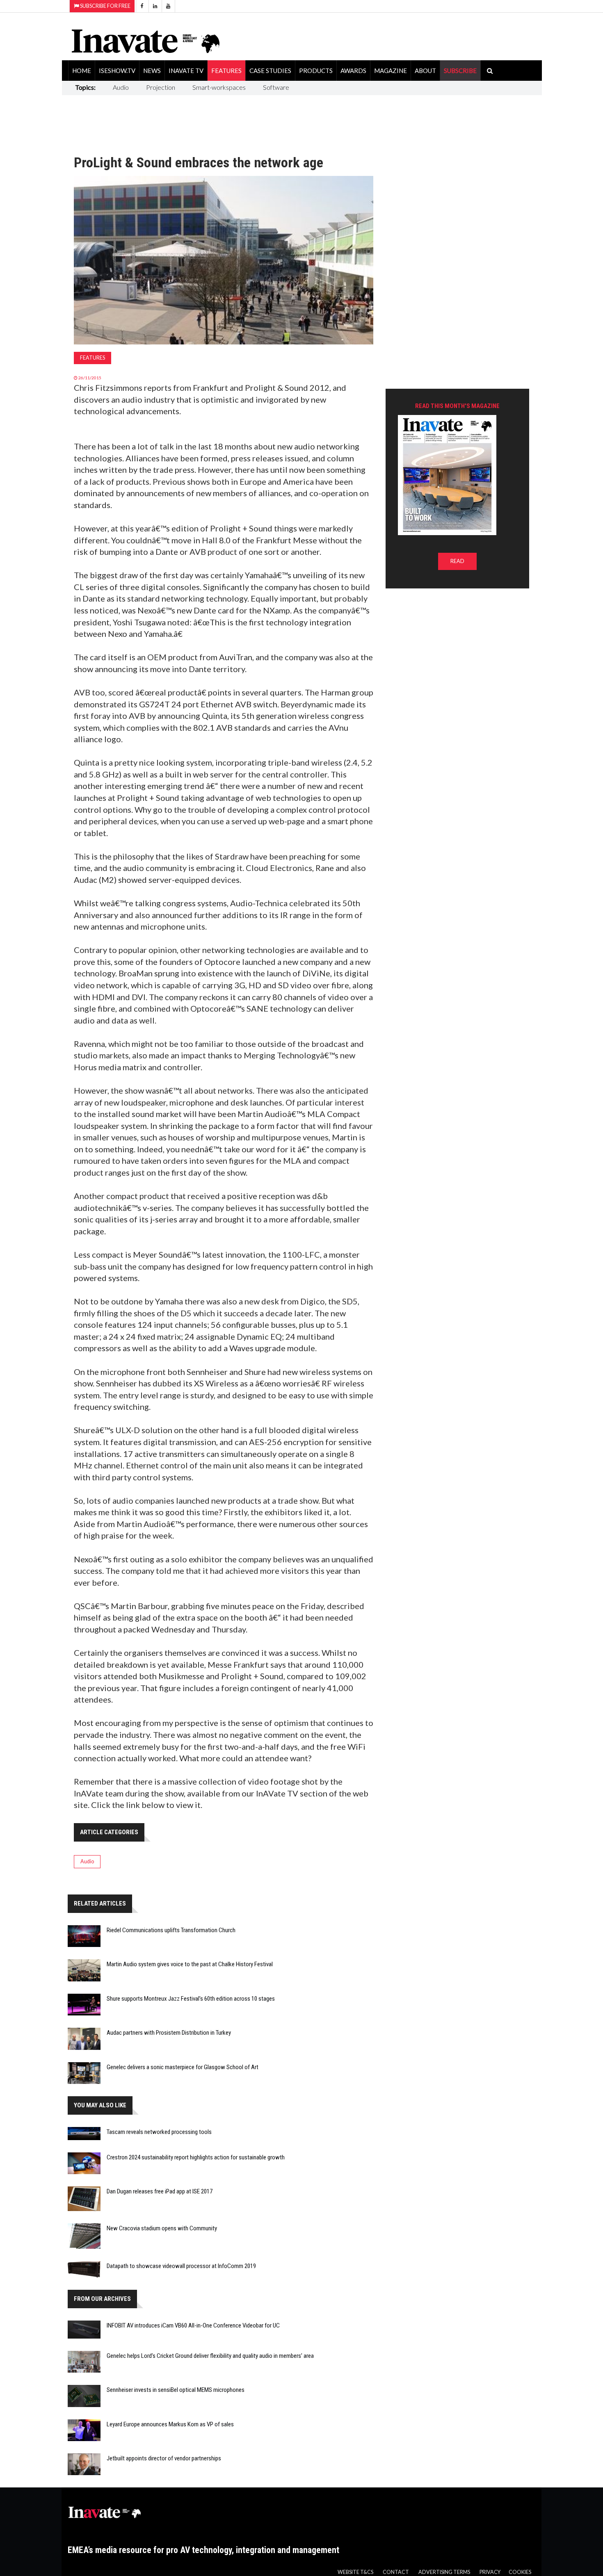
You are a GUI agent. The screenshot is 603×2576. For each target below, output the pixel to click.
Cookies (520, 2572)
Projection (161, 87)
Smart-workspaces (219, 87)
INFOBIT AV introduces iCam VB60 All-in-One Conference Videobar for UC (193, 2325)
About (425, 71)
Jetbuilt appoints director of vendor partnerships (164, 2458)
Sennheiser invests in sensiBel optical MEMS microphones (176, 2390)
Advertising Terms (444, 2572)
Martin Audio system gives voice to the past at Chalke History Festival (190, 1964)
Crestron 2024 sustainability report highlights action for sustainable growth (196, 2157)
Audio (121, 87)
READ (457, 561)
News (152, 71)
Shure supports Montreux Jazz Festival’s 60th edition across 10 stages (191, 1999)
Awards (353, 71)
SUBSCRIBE (460, 71)
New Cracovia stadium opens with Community (162, 2228)
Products (316, 71)
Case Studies (270, 71)
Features (226, 71)
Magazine (391, 71)
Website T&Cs (355, 2572)
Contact (396, 2572)
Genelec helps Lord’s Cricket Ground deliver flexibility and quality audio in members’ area (210, 2356)
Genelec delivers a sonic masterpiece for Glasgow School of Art (183, 2067)
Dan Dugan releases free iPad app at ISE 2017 (160, 2191)
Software (276, 87)
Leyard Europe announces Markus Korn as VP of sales (170, 2424)
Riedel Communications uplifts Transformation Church (171, 1930)
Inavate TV (186, 71)
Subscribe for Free (105, 6)
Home (82, 71)
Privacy (490, 2572)
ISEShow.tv (117, 71)
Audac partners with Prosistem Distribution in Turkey (169, 2033)
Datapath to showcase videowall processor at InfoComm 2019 (181, 2266)
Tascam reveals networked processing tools (159, 2132)
